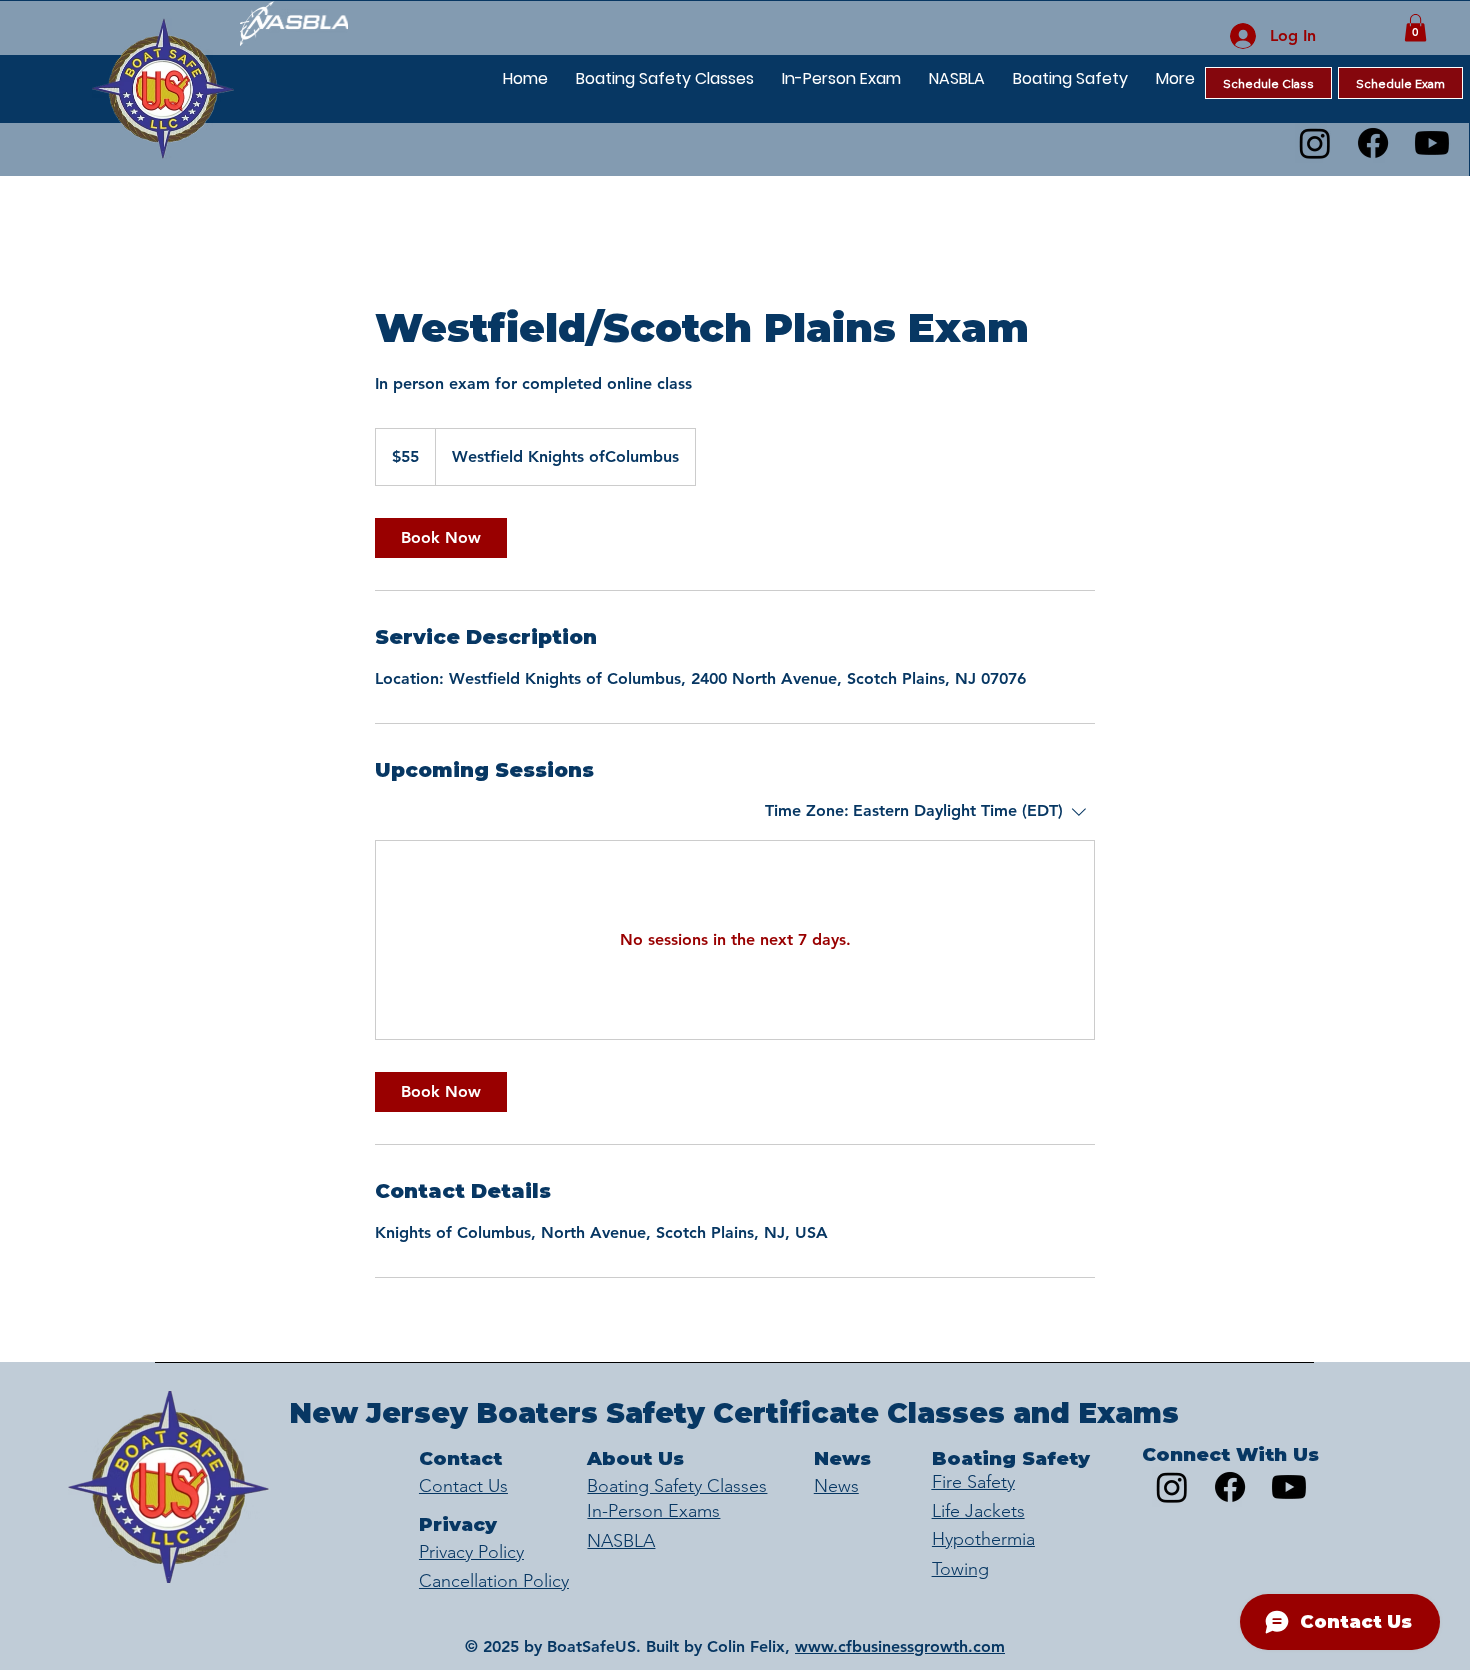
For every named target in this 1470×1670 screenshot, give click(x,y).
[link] (441, 538)
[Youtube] (1432, 143)
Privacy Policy (471, 1552)
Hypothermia (983, 1539)
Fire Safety (973, 1482)
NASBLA (621, 1541)
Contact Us (463, 1486)
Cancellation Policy (494, 1581)
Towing (960, 1569)
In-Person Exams (653, 1511)
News (836, 1486)
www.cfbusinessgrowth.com (900, 1646)
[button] (1415, 27)
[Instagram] (1315, 143)
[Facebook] (1373, 143)
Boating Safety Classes (677, 1486)
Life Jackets (978, 1511)
